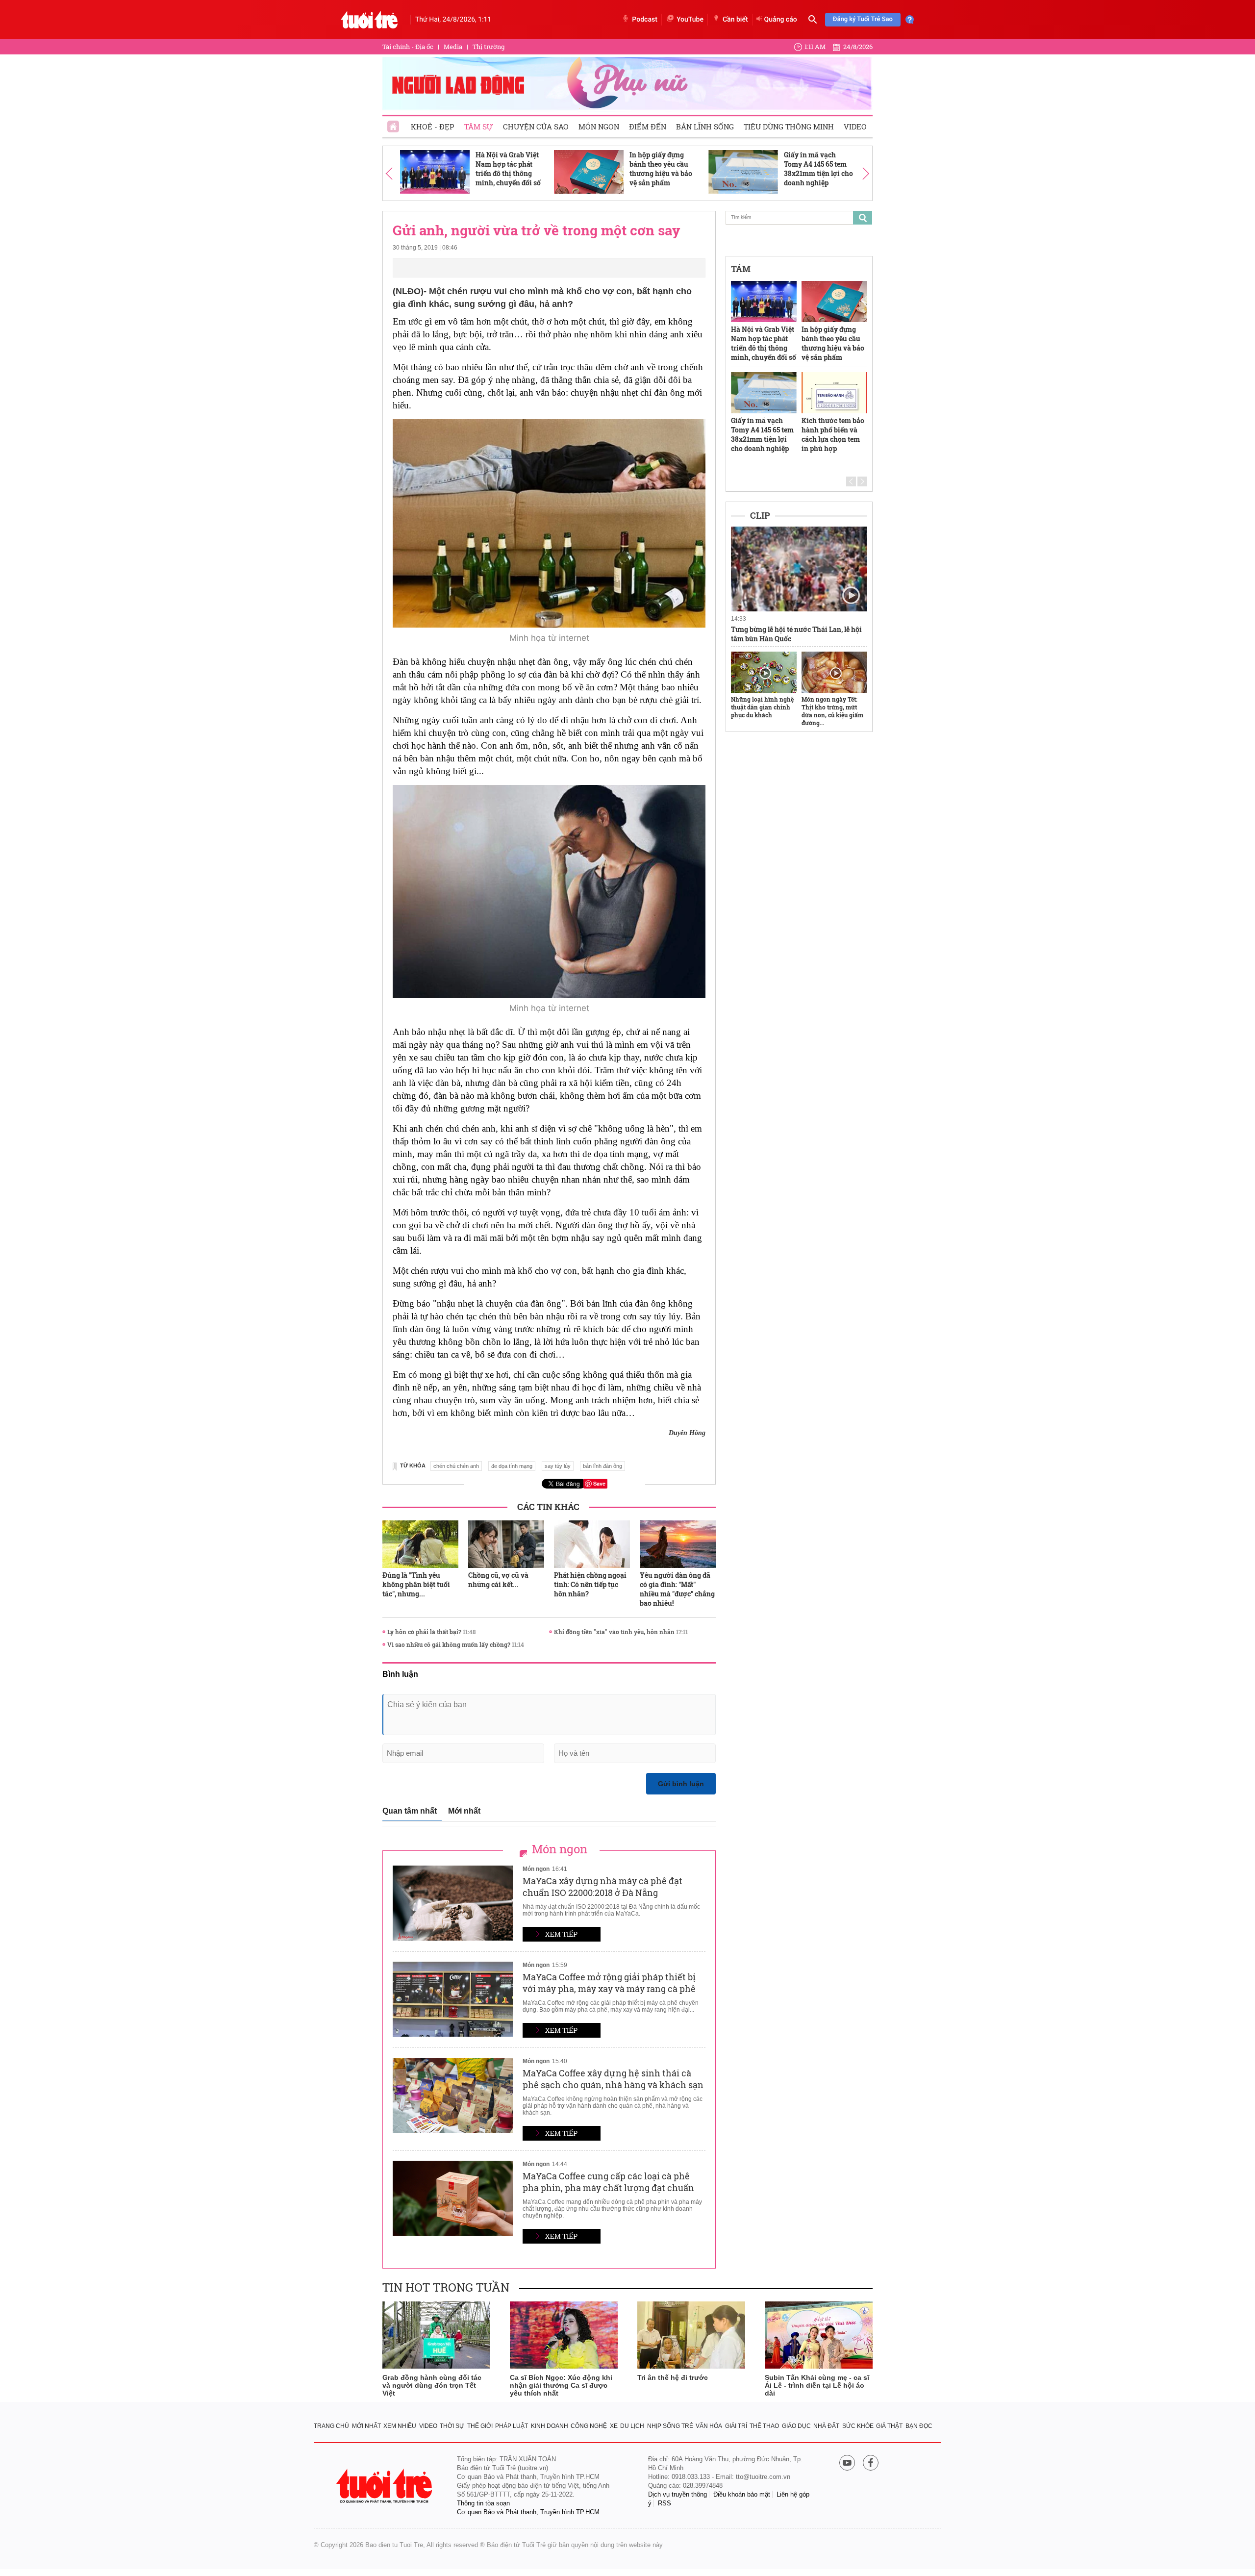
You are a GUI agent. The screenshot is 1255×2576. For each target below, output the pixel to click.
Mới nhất (464, 1811)
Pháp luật (512, 2426)
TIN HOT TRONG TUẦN (446, 2287)
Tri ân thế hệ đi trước (673, 2377)
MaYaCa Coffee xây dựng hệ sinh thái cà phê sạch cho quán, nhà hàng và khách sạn (613, 2079)
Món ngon (599, 126)
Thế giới (480, 2426)
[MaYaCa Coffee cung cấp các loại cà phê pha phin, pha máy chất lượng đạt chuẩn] (453, 2198)
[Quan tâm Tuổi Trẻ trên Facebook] (871, 2463)
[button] (389, 173)
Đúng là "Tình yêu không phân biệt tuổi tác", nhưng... (416, 1584)
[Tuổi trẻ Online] (385, 2486)
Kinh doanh (550, 2426)
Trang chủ (331, 2426)
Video (855, 126)
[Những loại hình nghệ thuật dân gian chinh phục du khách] (764, 672)
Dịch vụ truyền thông (678, 2494)
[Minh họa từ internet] (549, 523)
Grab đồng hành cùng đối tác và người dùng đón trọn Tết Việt (432, 2385)
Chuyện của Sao (536, 126)
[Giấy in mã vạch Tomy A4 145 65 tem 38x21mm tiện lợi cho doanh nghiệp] (743, 172)
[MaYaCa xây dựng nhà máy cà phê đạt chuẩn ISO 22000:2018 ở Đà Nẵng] (453, 1903)
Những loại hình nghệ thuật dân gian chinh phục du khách (762, 707)
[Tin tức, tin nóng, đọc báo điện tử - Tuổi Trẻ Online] (369, 20)
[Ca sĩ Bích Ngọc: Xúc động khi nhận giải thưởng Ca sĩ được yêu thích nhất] (564, 2335)
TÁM (741, 269)
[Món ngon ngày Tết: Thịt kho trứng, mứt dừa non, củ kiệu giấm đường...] (834, 672)
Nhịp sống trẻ (670, 2426)
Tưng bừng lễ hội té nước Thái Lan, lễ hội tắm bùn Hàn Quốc (796, 634)
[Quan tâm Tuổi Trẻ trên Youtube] (847, 2463)
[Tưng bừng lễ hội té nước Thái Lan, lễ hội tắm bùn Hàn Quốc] (799, 569)
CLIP (760, 515)
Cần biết (735, 20)
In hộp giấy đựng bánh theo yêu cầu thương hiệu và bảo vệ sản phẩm (661, 169)
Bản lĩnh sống (705, 126)
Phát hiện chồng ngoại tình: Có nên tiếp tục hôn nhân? (590, 1584)
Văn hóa (709, 2426)
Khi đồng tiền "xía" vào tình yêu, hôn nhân (614, 1632)
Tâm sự (479, 126)
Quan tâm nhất (410, 1811)
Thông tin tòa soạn (483, 2503)
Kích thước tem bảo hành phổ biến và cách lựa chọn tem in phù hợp (833, 434)
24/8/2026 (858, 47)
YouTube (690, 20)
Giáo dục (796, 2426)
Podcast (645, 20)
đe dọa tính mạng (512, 1466)
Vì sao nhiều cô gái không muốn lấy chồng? (449, 1644)
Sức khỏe (858, 2426)
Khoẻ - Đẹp (433, 126)
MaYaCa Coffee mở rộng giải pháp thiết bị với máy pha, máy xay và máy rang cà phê (609, 1983)
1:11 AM (815, 47)
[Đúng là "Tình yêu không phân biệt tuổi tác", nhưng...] (420, 1544)
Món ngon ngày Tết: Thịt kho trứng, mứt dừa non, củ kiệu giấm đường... (832, 711)
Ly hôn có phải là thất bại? (424, 1632)
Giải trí (736, 2426)
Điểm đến (648, 126)
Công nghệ (589, 2426)
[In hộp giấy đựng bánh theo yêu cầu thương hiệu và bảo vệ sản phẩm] (589, 172)
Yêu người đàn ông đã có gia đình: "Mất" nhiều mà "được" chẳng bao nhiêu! (677, 1589)
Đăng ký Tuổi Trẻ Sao (863, 19)
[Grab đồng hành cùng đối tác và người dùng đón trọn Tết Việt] (436, 2335)
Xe (614, 2426)
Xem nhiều (400, 2426)
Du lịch (632, 2426)
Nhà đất (826, 2426)
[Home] (394, 124)
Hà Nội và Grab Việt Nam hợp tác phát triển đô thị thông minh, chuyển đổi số (508, 169)
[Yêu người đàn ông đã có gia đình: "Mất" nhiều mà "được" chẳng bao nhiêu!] (678, 1544)
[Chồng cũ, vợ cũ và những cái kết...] (506, 1544)
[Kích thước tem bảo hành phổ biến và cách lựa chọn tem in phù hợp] (834, 393)
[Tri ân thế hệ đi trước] (691, 2335)
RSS (665, 2503)
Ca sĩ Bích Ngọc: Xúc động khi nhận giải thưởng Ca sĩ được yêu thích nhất (561, 2385)
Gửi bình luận (681, 1784)
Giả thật (889, 2426)
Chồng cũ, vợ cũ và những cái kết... (498, 1580)
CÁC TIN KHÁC (548, 1507)
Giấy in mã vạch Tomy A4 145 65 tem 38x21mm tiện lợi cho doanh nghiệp (818, 169)
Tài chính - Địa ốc (408, 47)
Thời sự (452, 2426)
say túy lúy (558, 1466)
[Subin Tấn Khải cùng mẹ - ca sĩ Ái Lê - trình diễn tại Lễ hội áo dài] (819, 2335)
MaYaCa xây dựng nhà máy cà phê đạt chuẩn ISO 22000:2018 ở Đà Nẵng (602, 1887)
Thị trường (489, 47)
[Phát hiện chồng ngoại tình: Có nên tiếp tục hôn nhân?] (592, 1544)
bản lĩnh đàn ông (602, 1466)
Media (453, 47)
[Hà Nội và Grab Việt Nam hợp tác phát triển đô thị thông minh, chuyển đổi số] (435, 172)
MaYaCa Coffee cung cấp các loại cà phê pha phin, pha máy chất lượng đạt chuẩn (608, 2182)
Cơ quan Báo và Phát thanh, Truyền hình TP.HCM (528, 2512)
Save (599, 1483)
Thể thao (764, 2426)
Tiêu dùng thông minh (789, 126)
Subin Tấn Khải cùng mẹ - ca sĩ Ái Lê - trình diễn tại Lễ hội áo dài (817, 2385)
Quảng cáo (781, 20)
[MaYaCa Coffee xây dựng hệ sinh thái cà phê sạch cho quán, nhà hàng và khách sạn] (453, 2095)
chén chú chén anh (456, 1466)
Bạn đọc (919, 2426)
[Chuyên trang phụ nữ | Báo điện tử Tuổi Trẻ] (627, 83)
